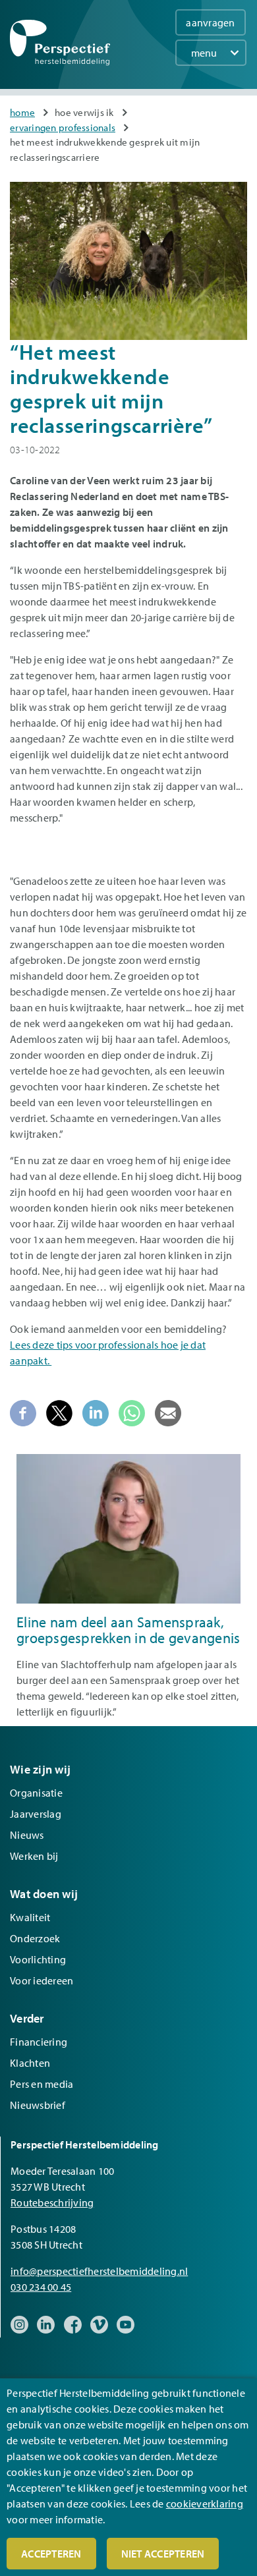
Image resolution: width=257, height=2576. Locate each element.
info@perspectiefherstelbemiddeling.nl (99, 2271)
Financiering (39, 2042)
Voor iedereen (42, 1980)
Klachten (30, 2063)
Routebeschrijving (52, 2202)
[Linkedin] (96, 1412)
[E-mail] (168, 1412)
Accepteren (51, 2554)
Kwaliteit (30, 1917)
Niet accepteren (163, 2554)
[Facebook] (23, 1412)
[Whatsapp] (132, 1412)
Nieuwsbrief (38, 2105)
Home (22, 112)
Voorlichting (38, 1959)
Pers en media (42, 2084)
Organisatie (36, 1793)
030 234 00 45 (41, 2287)
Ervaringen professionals (63, 127)
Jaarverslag (36, 1814)
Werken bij (34, 1856)
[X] (59, 1412)
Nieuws (27, 1835)
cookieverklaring (205, 2504)
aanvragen (210, 22)
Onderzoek (35, 1938)
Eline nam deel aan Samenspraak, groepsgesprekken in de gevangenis (128, 1630)
